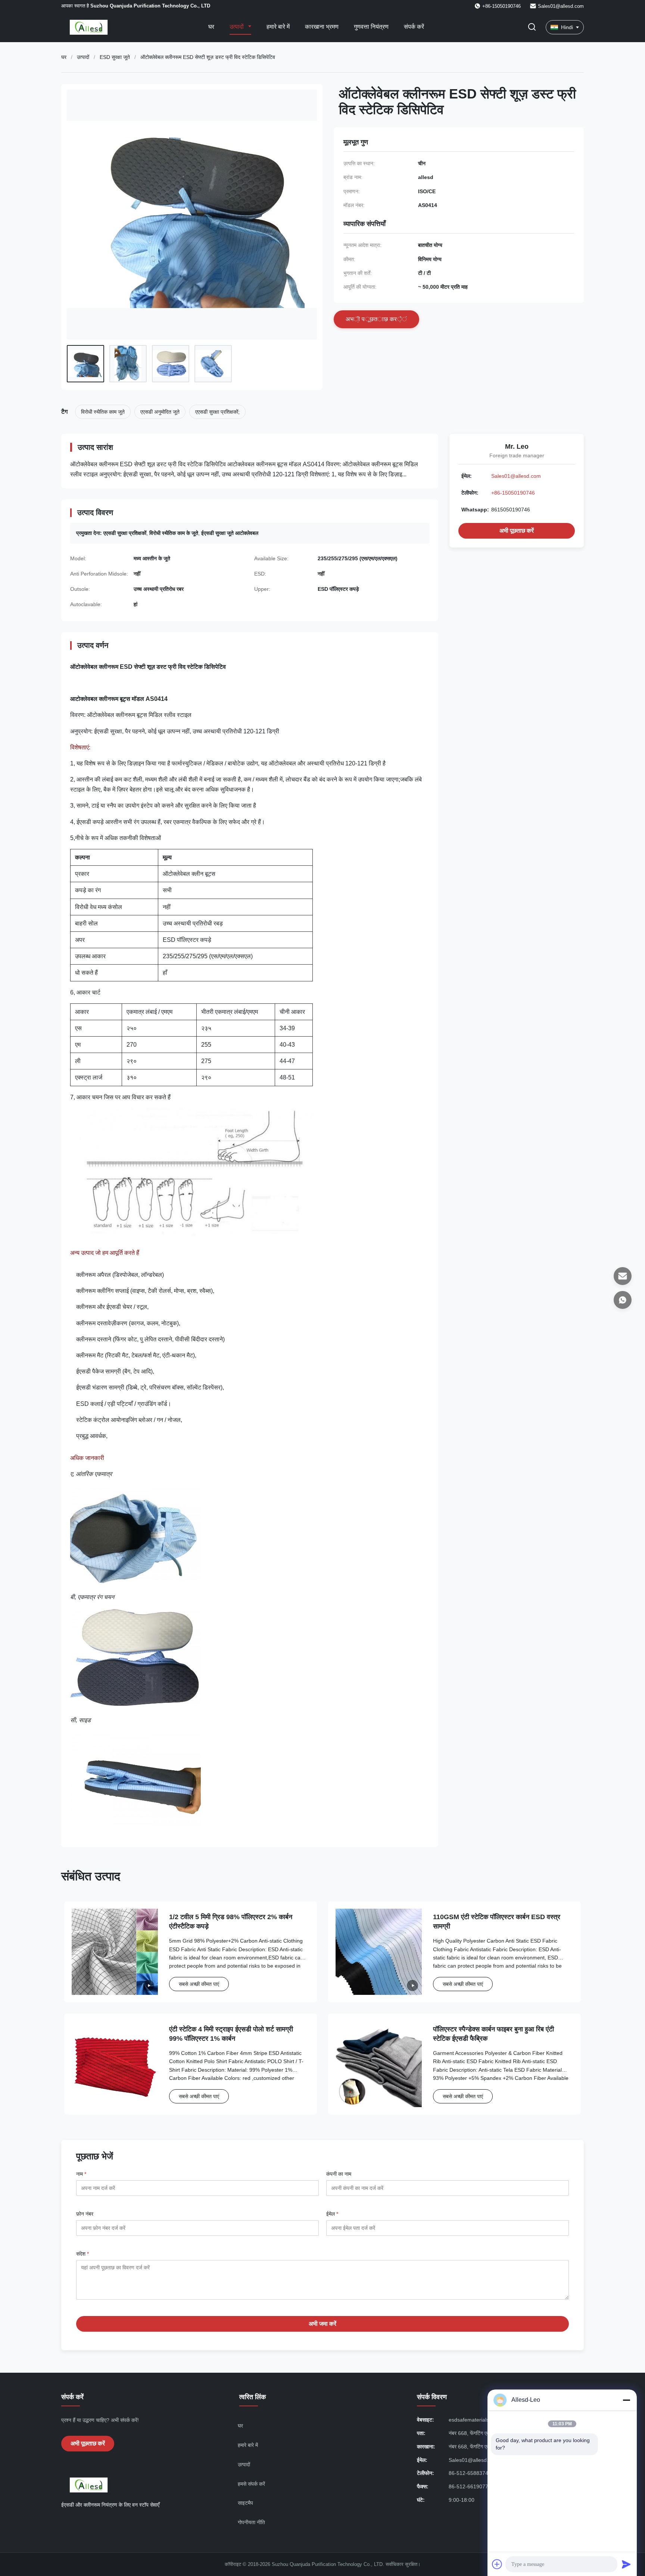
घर (211, 27)
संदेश (82, 2254)
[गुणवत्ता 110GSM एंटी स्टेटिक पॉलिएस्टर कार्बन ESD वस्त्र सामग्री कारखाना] (379, 1952)
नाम (81, 2174)
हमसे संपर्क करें (251, 2484)
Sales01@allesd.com (561, 6)
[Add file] (497, 2564)
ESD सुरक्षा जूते (115, 57)
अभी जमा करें (322, 2324)
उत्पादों (237, 27)
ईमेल (332, 2214)
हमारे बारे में (278, 27)
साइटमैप (245, 2503)
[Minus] (626, 2400)
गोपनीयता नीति (251, 2522)
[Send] (626, 2564)
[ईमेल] (623, 1276)
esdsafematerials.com (475, 2420)
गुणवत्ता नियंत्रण (371, 27)
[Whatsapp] (623, 1300)
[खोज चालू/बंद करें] (532, 27)
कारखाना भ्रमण (322, 27)
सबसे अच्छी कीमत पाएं (199, 1984)
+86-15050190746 (513, 493)
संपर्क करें (414, 27)
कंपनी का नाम (339, 2174)
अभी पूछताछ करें (517, 531)
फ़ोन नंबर (85, 2214)
